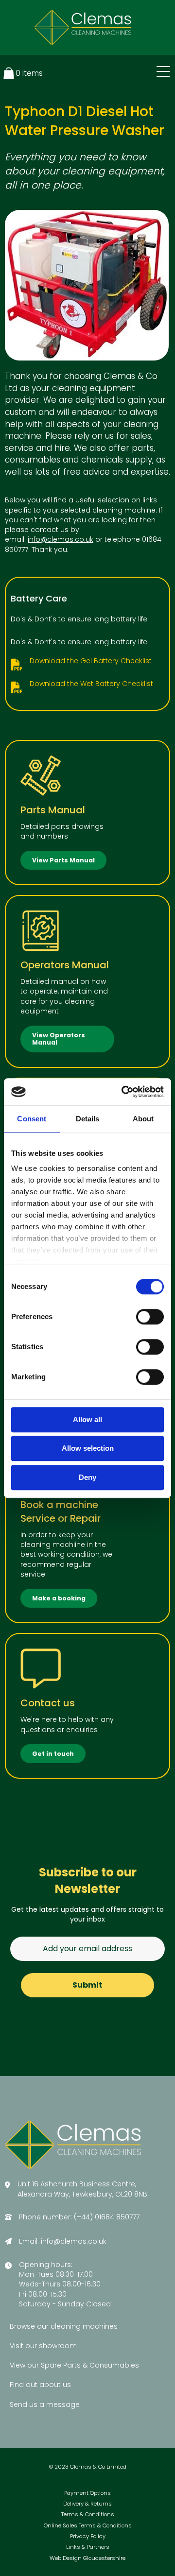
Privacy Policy (88, 2536)
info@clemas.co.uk (61, 539)
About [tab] (143, 1119)
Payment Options (87, 2493)
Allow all (87, 1419)
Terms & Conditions (88, 2515)
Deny (87, 1477)
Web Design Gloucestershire (87, 2558)
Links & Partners (88, 2547)
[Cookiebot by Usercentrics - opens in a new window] (123, 1092)
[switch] (150, 1317)
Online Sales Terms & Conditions (88, 2526)
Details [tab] (88, 1119)
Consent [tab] (32, 1119)
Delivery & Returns (87, 2504)
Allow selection (88, 1448)
